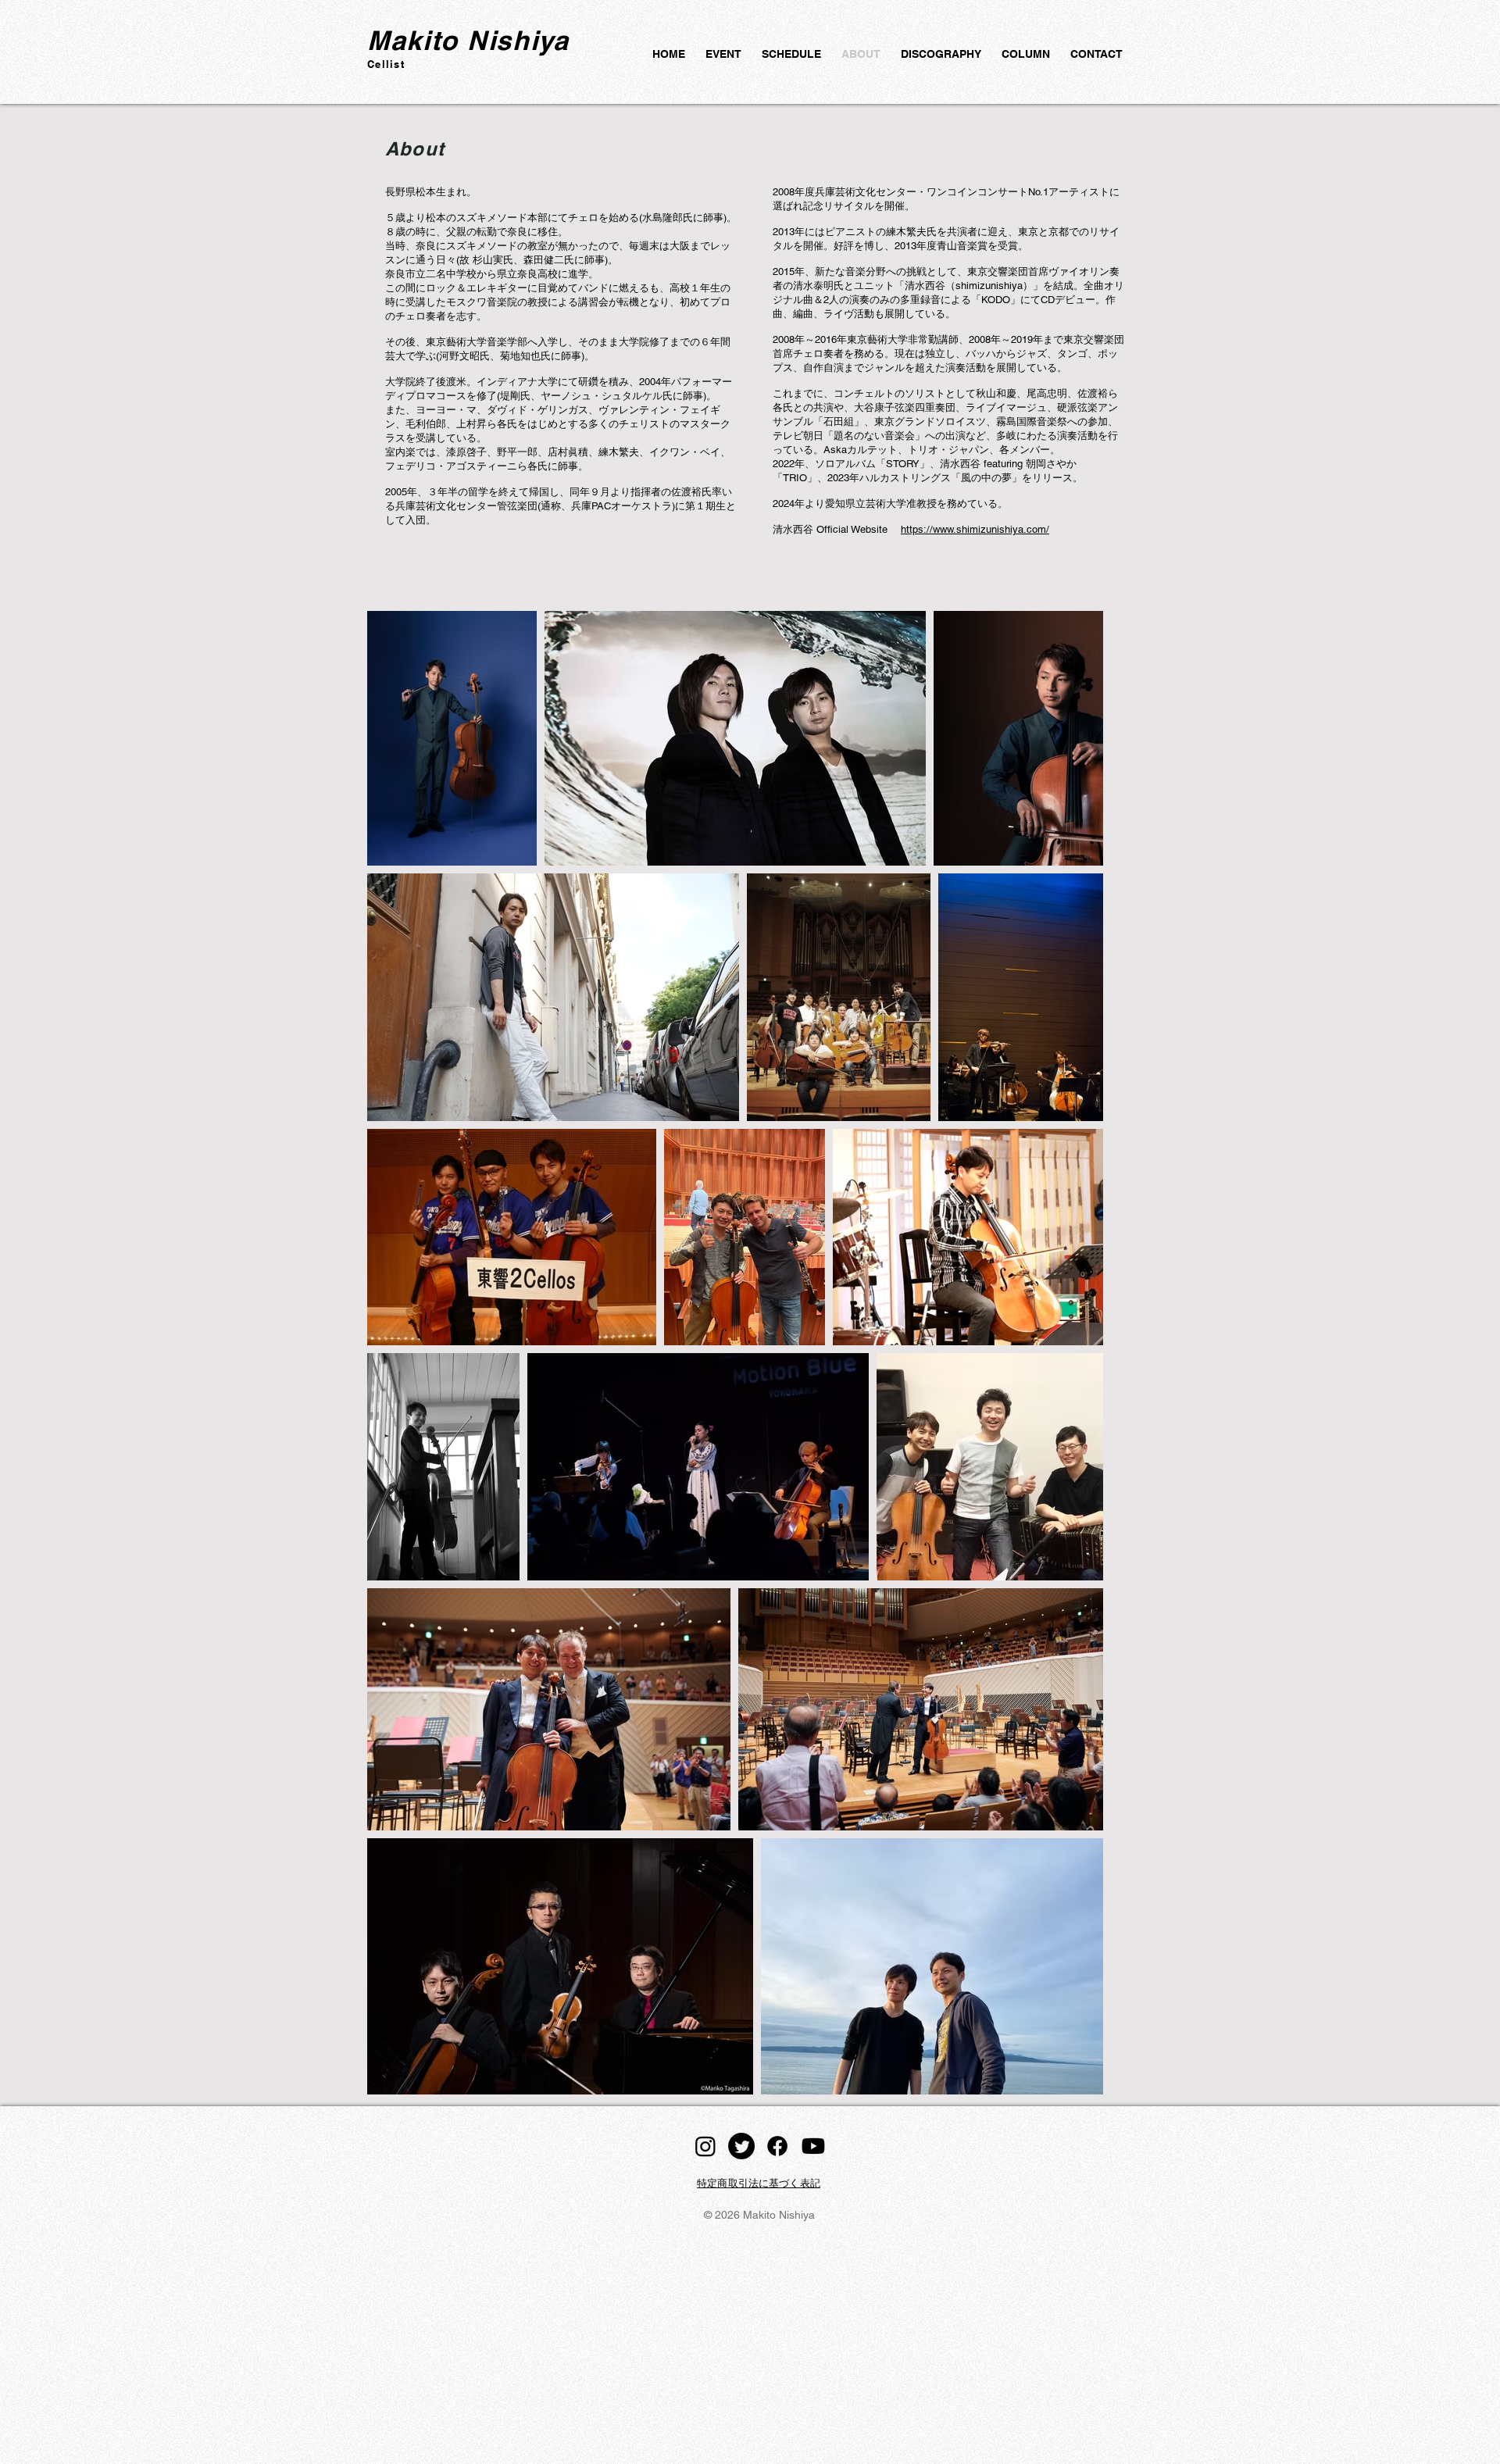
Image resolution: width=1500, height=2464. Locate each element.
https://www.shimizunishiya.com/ (975, 529)
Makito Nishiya (468, 40)
